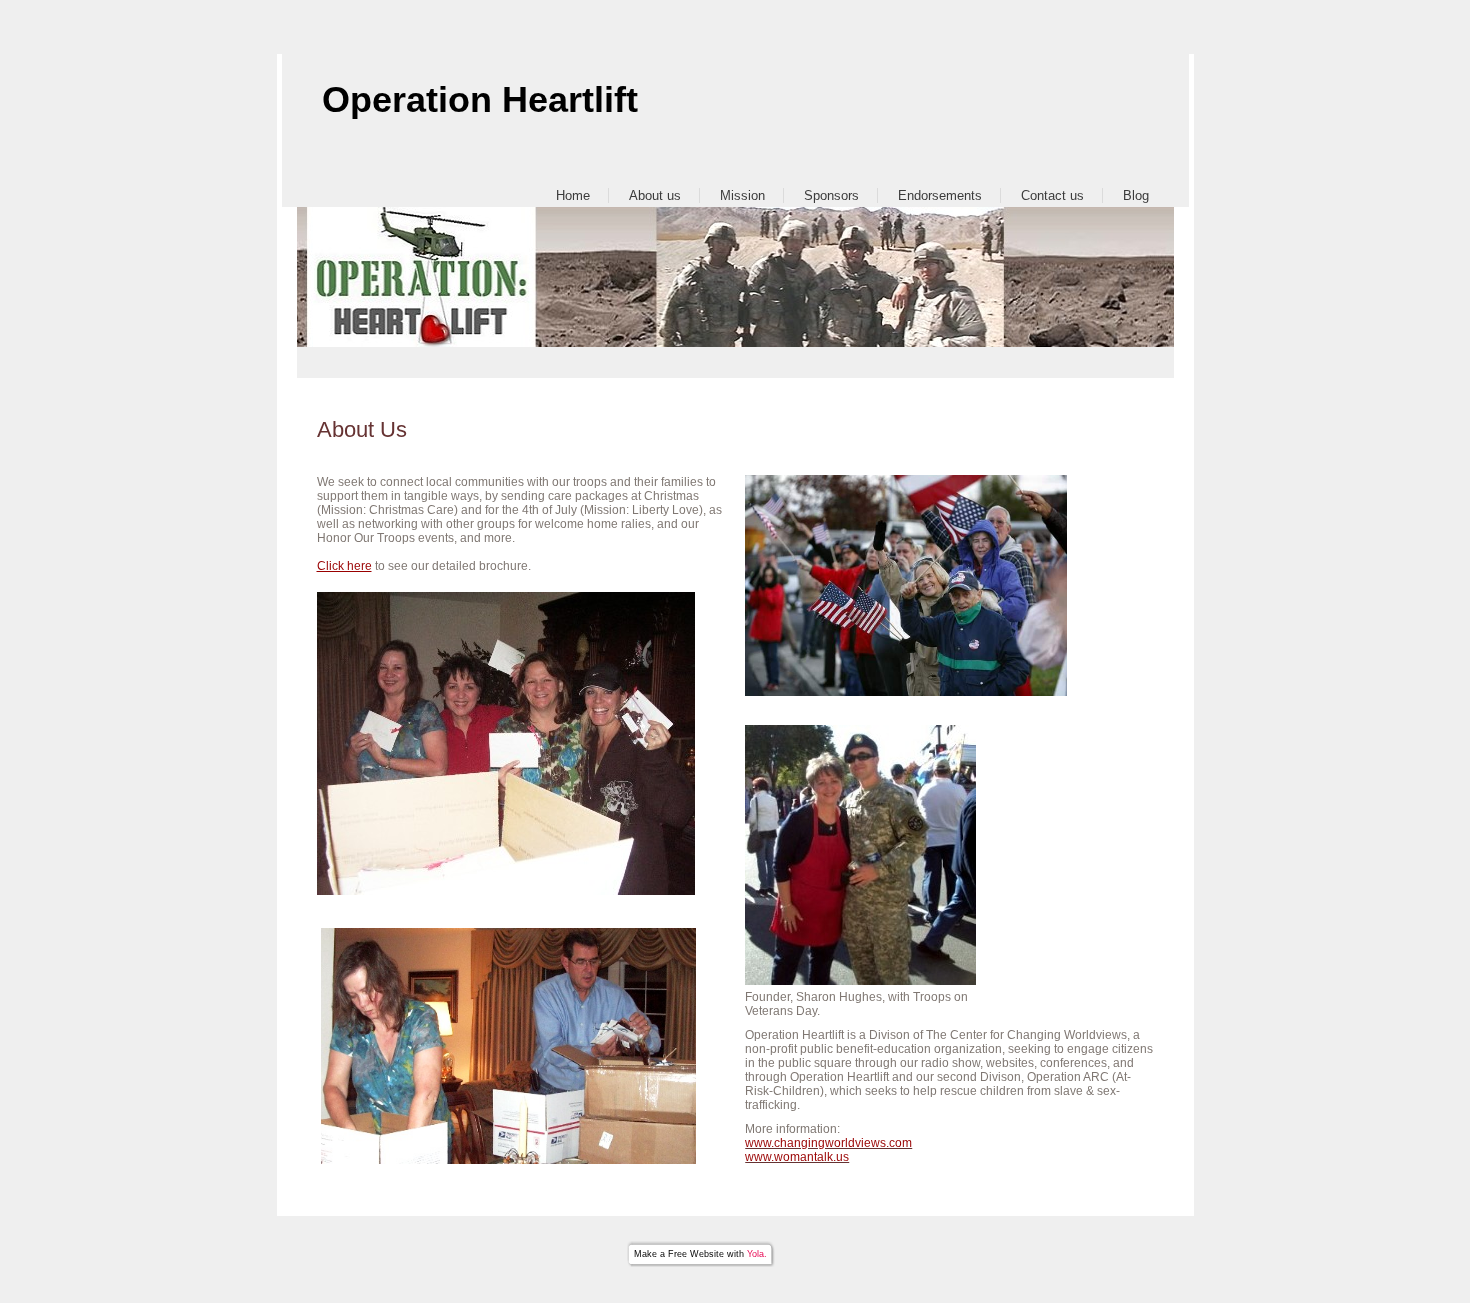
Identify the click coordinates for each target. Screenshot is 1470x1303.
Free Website (696, 1254)
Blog (1136, 195)
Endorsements (940, 195)
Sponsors (831, 195)
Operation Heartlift (480, 99)
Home (573, 195)
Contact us (1052, 195)
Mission (742, 195)
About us (655, 195)
